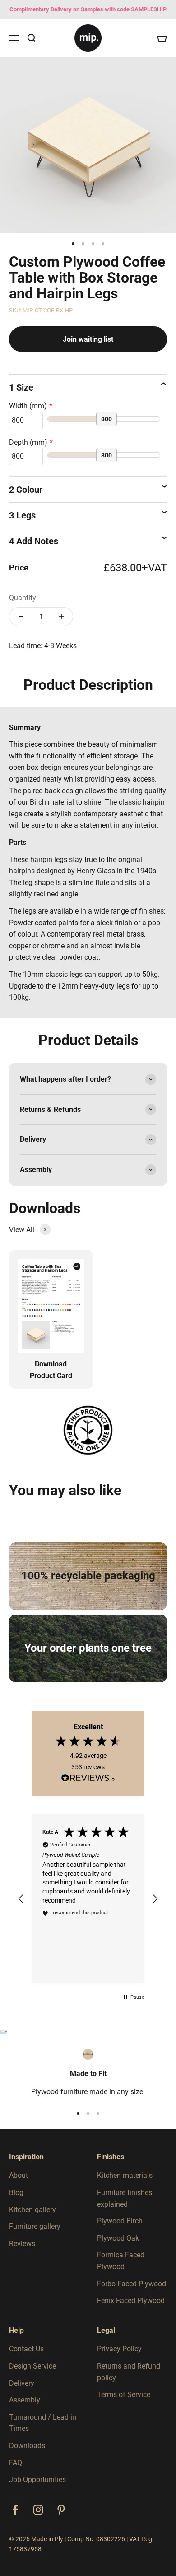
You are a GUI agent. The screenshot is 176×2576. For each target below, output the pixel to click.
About (19, 2175)
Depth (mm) (28, 442)
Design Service (32, 2366)
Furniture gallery (35, 2226)
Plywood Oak (118, 2238)
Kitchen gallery (32, 2210)
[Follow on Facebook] (15, 2510)
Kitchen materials (125, 2175)
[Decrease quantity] (21, 617)
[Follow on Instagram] (38, 2510)
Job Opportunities (37, 2479)
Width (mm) (28, 406)
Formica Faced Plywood (121, 2261)
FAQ (16, 2463)
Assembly (25, 2400)
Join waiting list (88, 339)
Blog (16, 2192)
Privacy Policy (119, 2349)
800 (107, 419)
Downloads (27, 2446)
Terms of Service (124, 2395)
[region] (88, 1899)
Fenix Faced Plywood (131, 2301)
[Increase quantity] (61, 617)
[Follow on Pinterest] (61, 2510)
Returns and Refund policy (129, 2372)
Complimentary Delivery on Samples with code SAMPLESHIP (88, 9)
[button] (21, 1899)
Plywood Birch (120, 2221)
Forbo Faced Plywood (132, 2284)
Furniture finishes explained (125, 2198)
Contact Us (26, 2349)
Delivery (22, 2383)
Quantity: (23, 598)
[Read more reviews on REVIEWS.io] (88, 1780)
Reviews (22, 2244)
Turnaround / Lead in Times (43, 2423)
